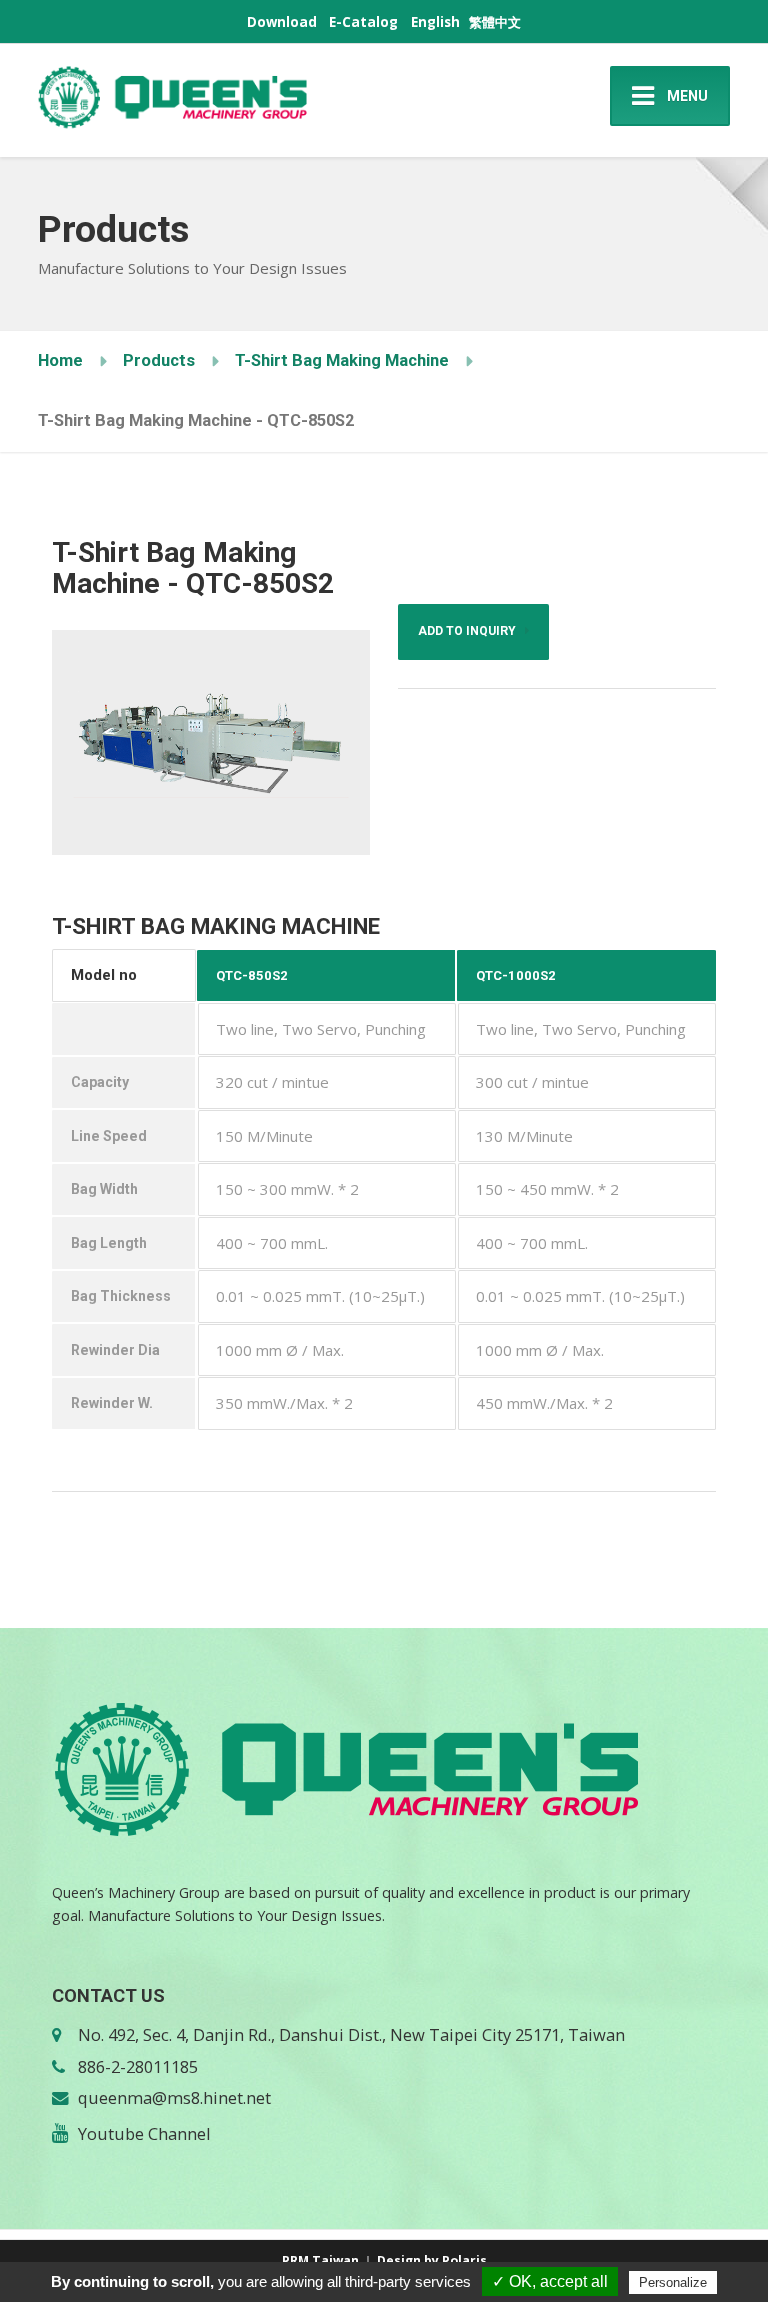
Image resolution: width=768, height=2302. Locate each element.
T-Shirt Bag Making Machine (342, 360)
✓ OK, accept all (550, 2281)
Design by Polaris (432, 2260)
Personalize (673, 2282)
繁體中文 (495, 22)
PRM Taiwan (320, 2260)
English (435, 22)
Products (159, 360)
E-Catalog (363, 22)
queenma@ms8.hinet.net (174, 2097)
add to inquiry (471, 631)
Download (282, 22)
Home (60, 360)
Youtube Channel (144, 2133)
